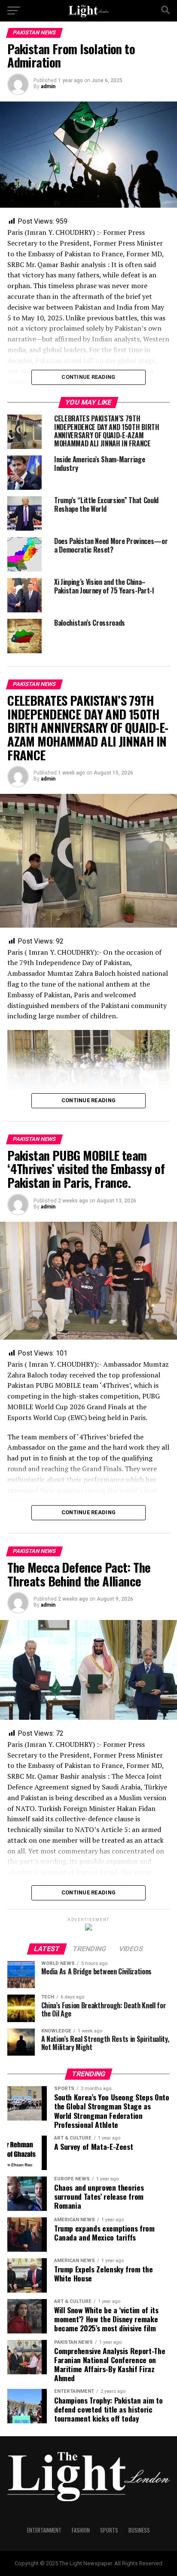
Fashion (81, 2530)
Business (139, 2530)
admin (48, 86)
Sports (109, 2530)
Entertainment (44, 2530)
